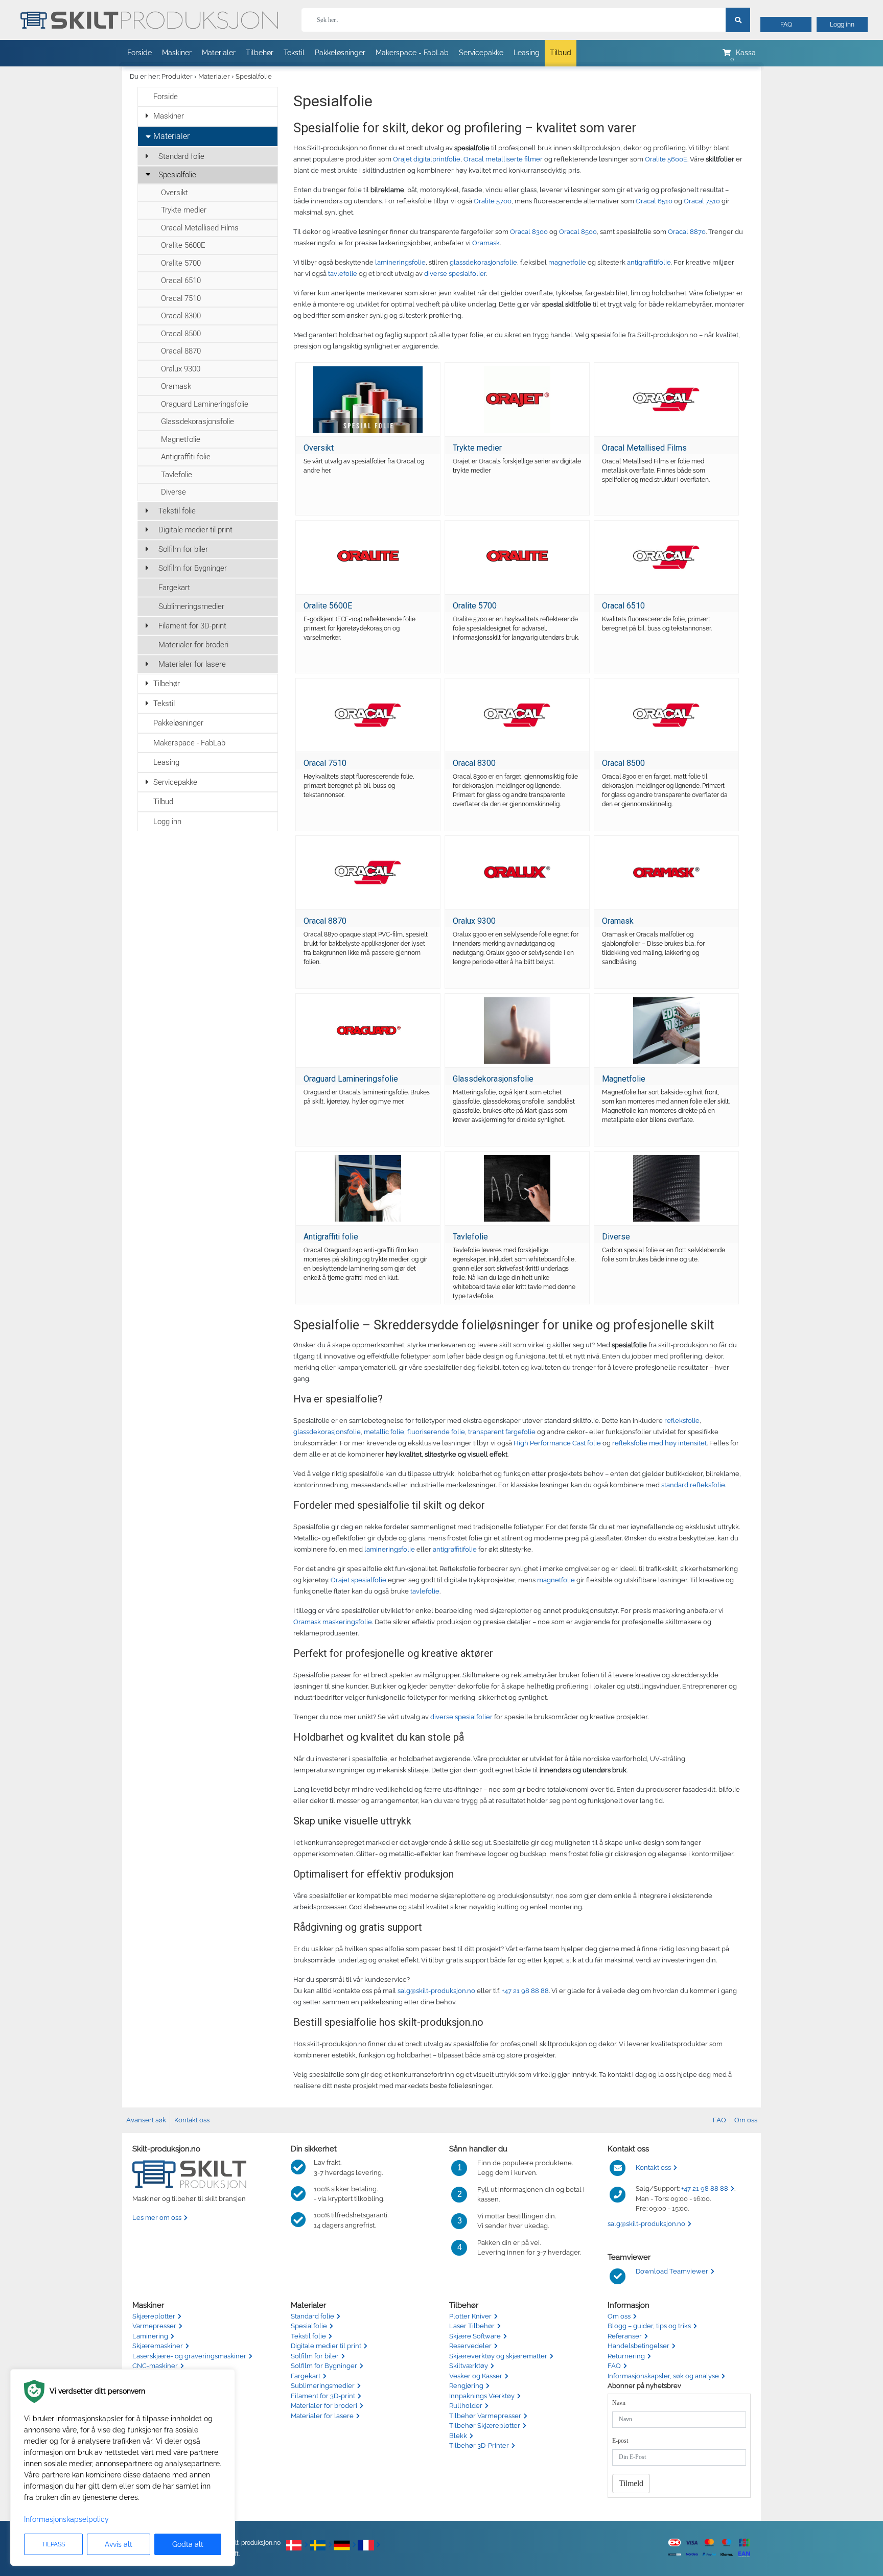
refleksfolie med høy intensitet (659, 1443)
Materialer (219, 53)
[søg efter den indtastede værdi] (738, 20)
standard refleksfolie (693, 1485)
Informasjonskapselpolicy (66, 2519)
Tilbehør (260, 53)
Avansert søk (146, 2120)
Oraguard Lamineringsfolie (205, 404)
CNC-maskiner (155, 2366)
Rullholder (466, 2406)
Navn (619, 2403)
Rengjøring (466, 2386)
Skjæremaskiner (158, 2346)
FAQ (786, 25)
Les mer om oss (157, 2218)
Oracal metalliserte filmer (503, 159)
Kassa (746, 53)
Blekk (458, 2436)
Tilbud (561, 53)
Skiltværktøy (469, 2366)
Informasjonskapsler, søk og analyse (663, 2376)
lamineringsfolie (400, 262)
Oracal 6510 (181, 280)
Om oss (746, 2120)
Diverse (173, 492)
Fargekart (174, 588)
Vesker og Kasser (476, 2376)
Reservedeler (470, 2346)
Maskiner (177, 53)
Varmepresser (154, 2326)
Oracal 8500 (181, 334)
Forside (140, 53)
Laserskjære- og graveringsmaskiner (189, 2356)
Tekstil (294, 53)
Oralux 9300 (181, 369)
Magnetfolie (181, 439)
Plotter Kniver (470, 2316)
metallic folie (384, 1432)
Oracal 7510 (181, 298)
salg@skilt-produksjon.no (436, 1991)
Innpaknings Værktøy (482, 2396)
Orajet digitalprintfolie (427, 159)
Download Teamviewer (672, 2271)
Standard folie (181, 156)
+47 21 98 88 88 (525, 1991)
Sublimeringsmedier (191, 606)
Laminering (150, 2336)
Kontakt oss (192, 2120)
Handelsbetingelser (638, 2346)
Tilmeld (631, 2483)
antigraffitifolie (649, 262)
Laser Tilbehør (472, 2326)
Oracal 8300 (181, 316)
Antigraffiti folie (186, 457)
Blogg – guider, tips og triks (649, 2326)
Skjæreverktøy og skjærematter (498, 2356)
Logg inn (842, 25)
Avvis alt (119, 2544)
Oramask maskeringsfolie (333, 1622)
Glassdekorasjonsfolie (197, 421)
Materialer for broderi (193, 645)
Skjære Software (475, 2336)
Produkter (177, 76)
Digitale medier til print (195, 530)
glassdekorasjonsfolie (483, 262)
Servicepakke (481, 53)
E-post (620, 2441)
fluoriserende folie (436, 1432)
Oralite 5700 (181, 263)
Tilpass (53, 2544)
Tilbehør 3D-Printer (479, 2445)
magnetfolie (567, 262)
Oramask (176, 386)
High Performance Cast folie (557, 1443)
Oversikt (175, 193)
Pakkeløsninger (340, 53)
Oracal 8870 (181, 351)
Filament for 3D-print (192, 626)
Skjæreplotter (154, 2316)
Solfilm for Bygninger (193, 568)
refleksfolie (682, 1421)
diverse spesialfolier (455, 274)
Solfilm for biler (183, 549)
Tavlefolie (177, 475)
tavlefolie (343, 274)
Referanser (625, 2336)
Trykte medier (184, 210)
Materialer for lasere (192, 664)
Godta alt (188, 2544)
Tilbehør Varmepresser (485, 2416)
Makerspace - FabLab (412, 53)
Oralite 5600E (183, 245)
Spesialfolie (254, 76)
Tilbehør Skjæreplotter (485, 2426)
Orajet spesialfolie (358, 1580)
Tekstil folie (177, 511)
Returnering (626, 2356)
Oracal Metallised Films (200, 228)
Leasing (527, 53)
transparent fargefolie (502, 1432)
